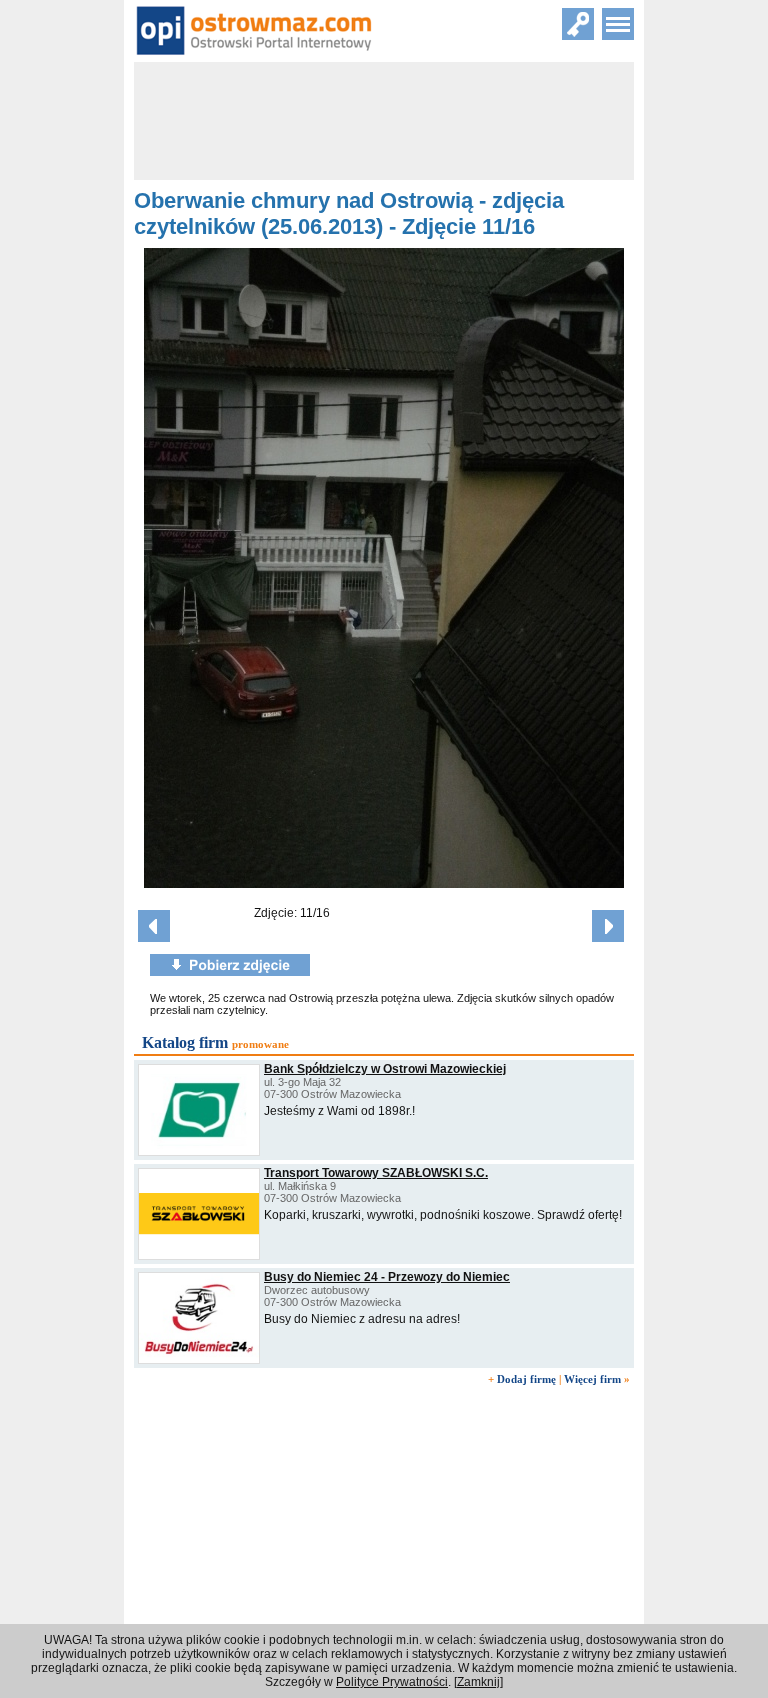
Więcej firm (592, 1379)
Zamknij (478, 1682)
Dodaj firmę (526, 1379)
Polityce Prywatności (392, 1682)
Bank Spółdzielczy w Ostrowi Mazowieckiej (385, 1069)
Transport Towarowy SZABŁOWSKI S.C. (376, 1173)
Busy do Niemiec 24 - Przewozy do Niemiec (387, 1277)
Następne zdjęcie (608, 926)
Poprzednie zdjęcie (154, 926)
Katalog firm (185, 1042)
